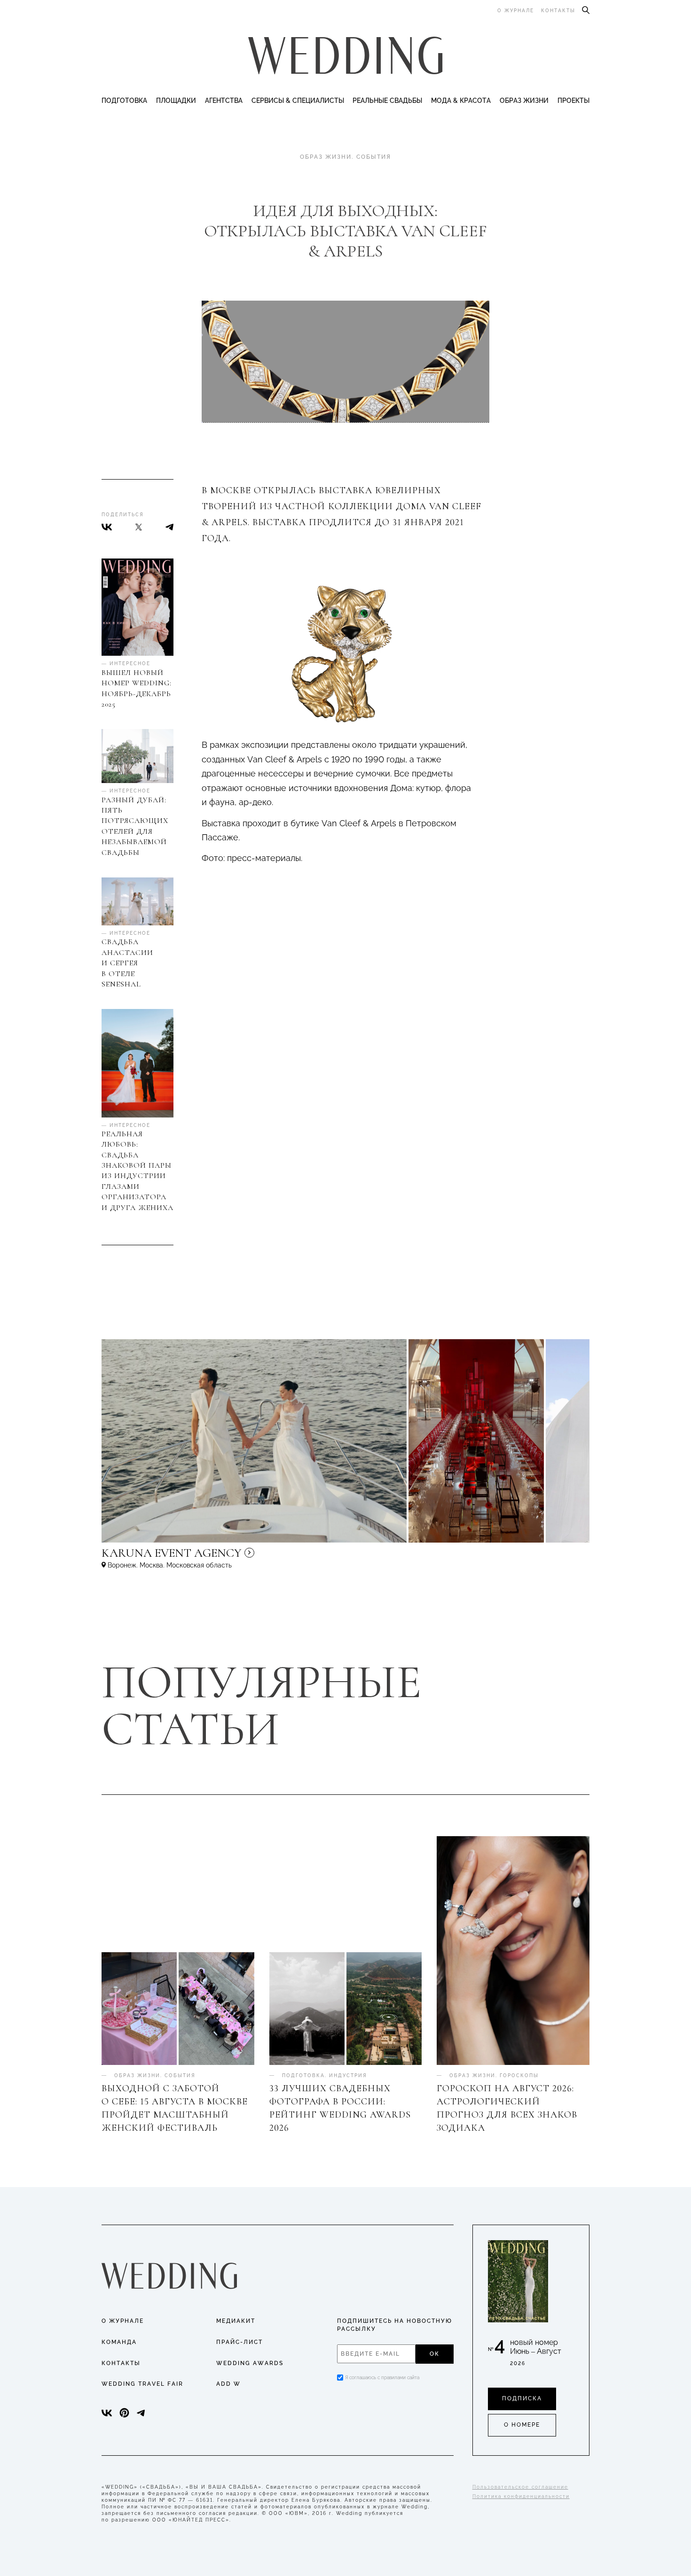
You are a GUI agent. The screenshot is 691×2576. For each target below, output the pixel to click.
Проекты (573, 101)
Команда (119, 2342)
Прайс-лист (239, 2342)
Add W (228, 2384)
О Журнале (123, 2321)
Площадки (176, 101)
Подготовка (124, 101)
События (374, 157)
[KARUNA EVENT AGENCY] (252, 1557)
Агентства (224, 101)
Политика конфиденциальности (521, 2496)
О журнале (516, 11)
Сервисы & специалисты (298, 101)
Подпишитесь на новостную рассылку (395, 2325)
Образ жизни (524, 101)
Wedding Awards (250, 2363)
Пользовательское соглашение (520, 2487)
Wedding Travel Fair (142, 2384)
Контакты (558, 11)
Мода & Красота (461, 101)
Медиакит (236, 2321)
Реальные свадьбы (387, 101)
